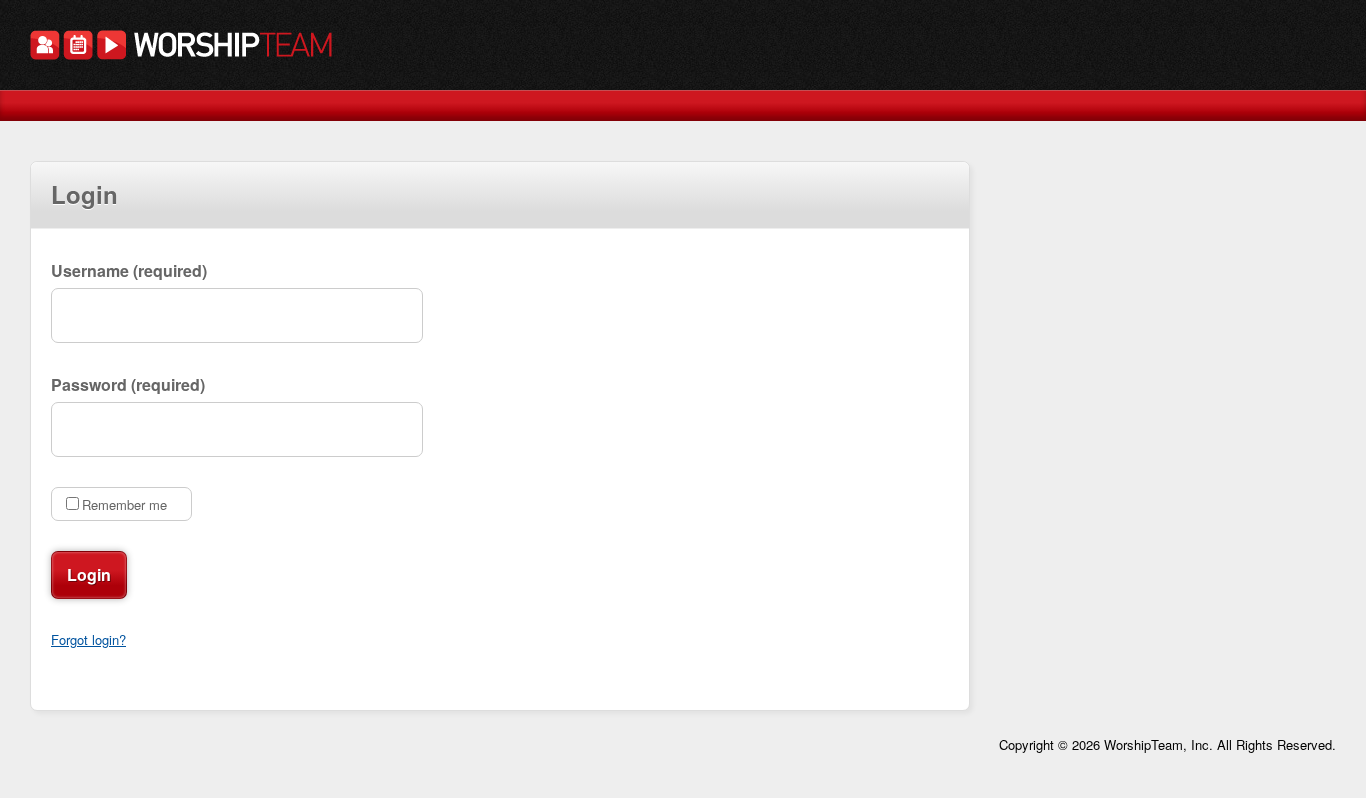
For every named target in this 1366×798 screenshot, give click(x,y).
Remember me (124, 504)
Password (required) (128, 384)
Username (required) (129, 270)
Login (89, 574)
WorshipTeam (181, 47)
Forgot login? (88, 639)
